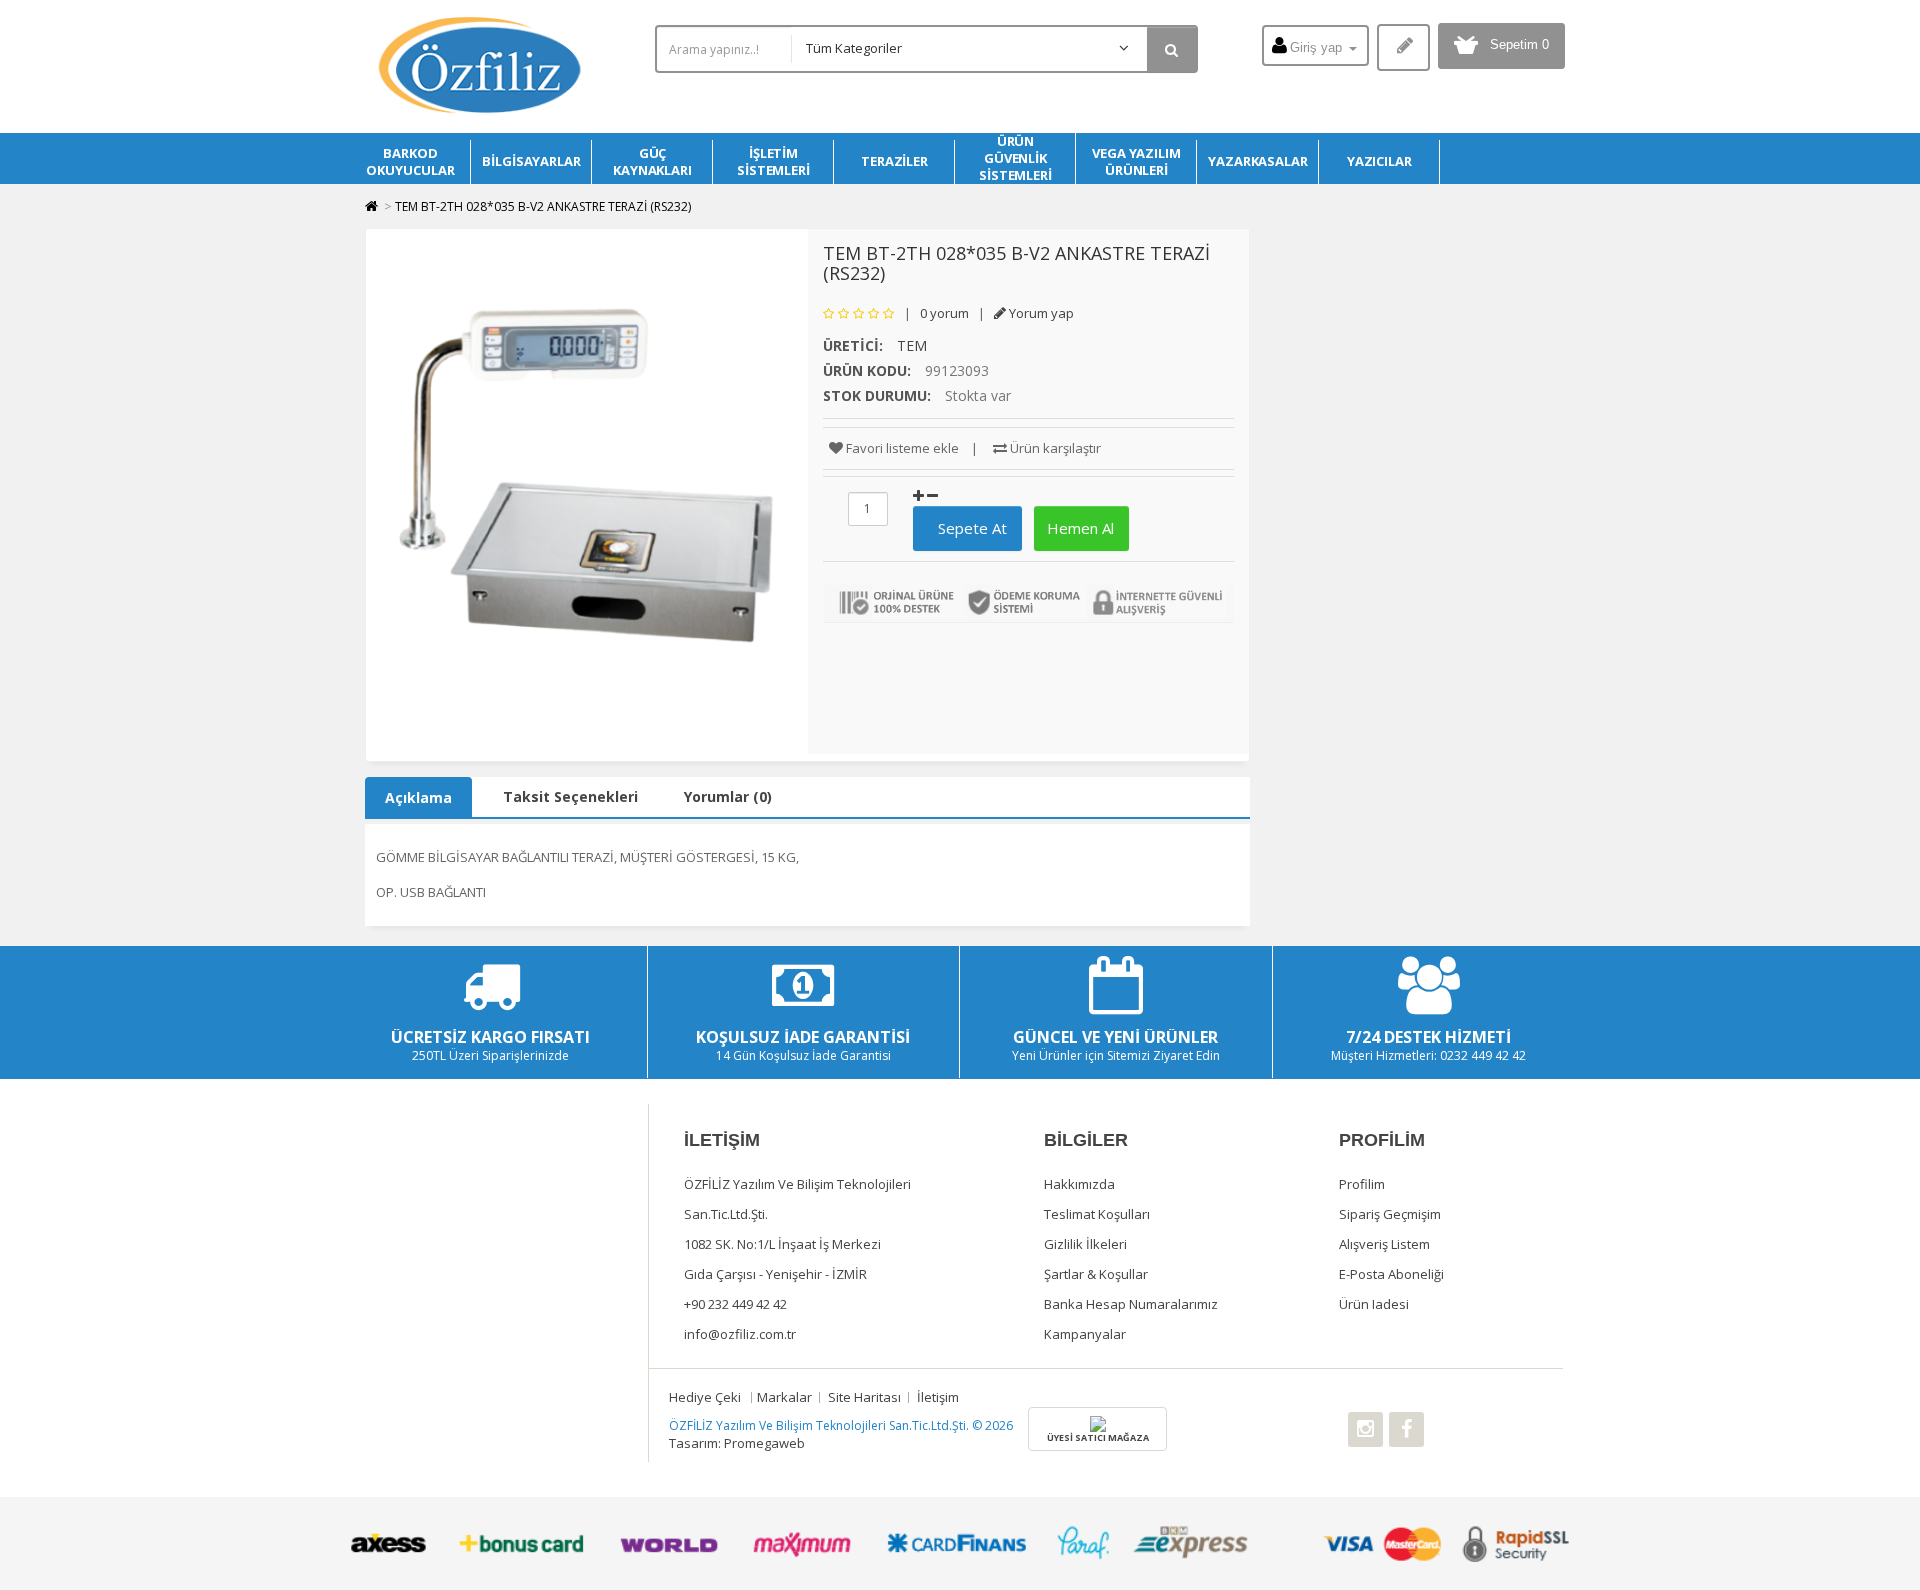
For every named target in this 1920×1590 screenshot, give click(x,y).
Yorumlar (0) (728, 796)
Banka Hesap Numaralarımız (1131, 1304)
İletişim (938, 1397)
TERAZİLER (894, 161)
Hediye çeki (705, 1397)
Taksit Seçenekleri (570, 796)
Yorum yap (1040, 313)
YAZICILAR (1379, 161)
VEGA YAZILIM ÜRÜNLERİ (1136, 161)
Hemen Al (1078, 528)
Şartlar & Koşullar (1096, 1274)
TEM (912, 345)
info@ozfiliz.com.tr (740, 1334)
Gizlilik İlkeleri (1085, 1244)
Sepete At (964, 528)
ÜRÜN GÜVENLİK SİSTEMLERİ (1015, 158)
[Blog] (1403, 47)
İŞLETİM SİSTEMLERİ (773, 161)
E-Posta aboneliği (1391, 1274)
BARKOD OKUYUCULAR (410, 161)
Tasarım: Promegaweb (737, 1443)
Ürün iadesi (1374, 1304)
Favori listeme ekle (901, 448)
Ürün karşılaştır (1054, 448)
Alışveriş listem (1384, 1244)
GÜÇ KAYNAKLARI (652, 161)
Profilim (1362, 1184)
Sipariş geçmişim (1390, 1214)
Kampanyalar (1085, 1334)
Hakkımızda (1079, 1184)
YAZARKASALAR (1258, 161)
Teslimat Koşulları (1097, 1214)
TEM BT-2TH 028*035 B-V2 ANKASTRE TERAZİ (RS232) (543, 206)
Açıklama (418, 797)
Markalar (784, 1397)
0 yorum (944, 313)
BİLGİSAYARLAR (531, 161)
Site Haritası (864, 1397)
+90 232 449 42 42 (735, 1304)
